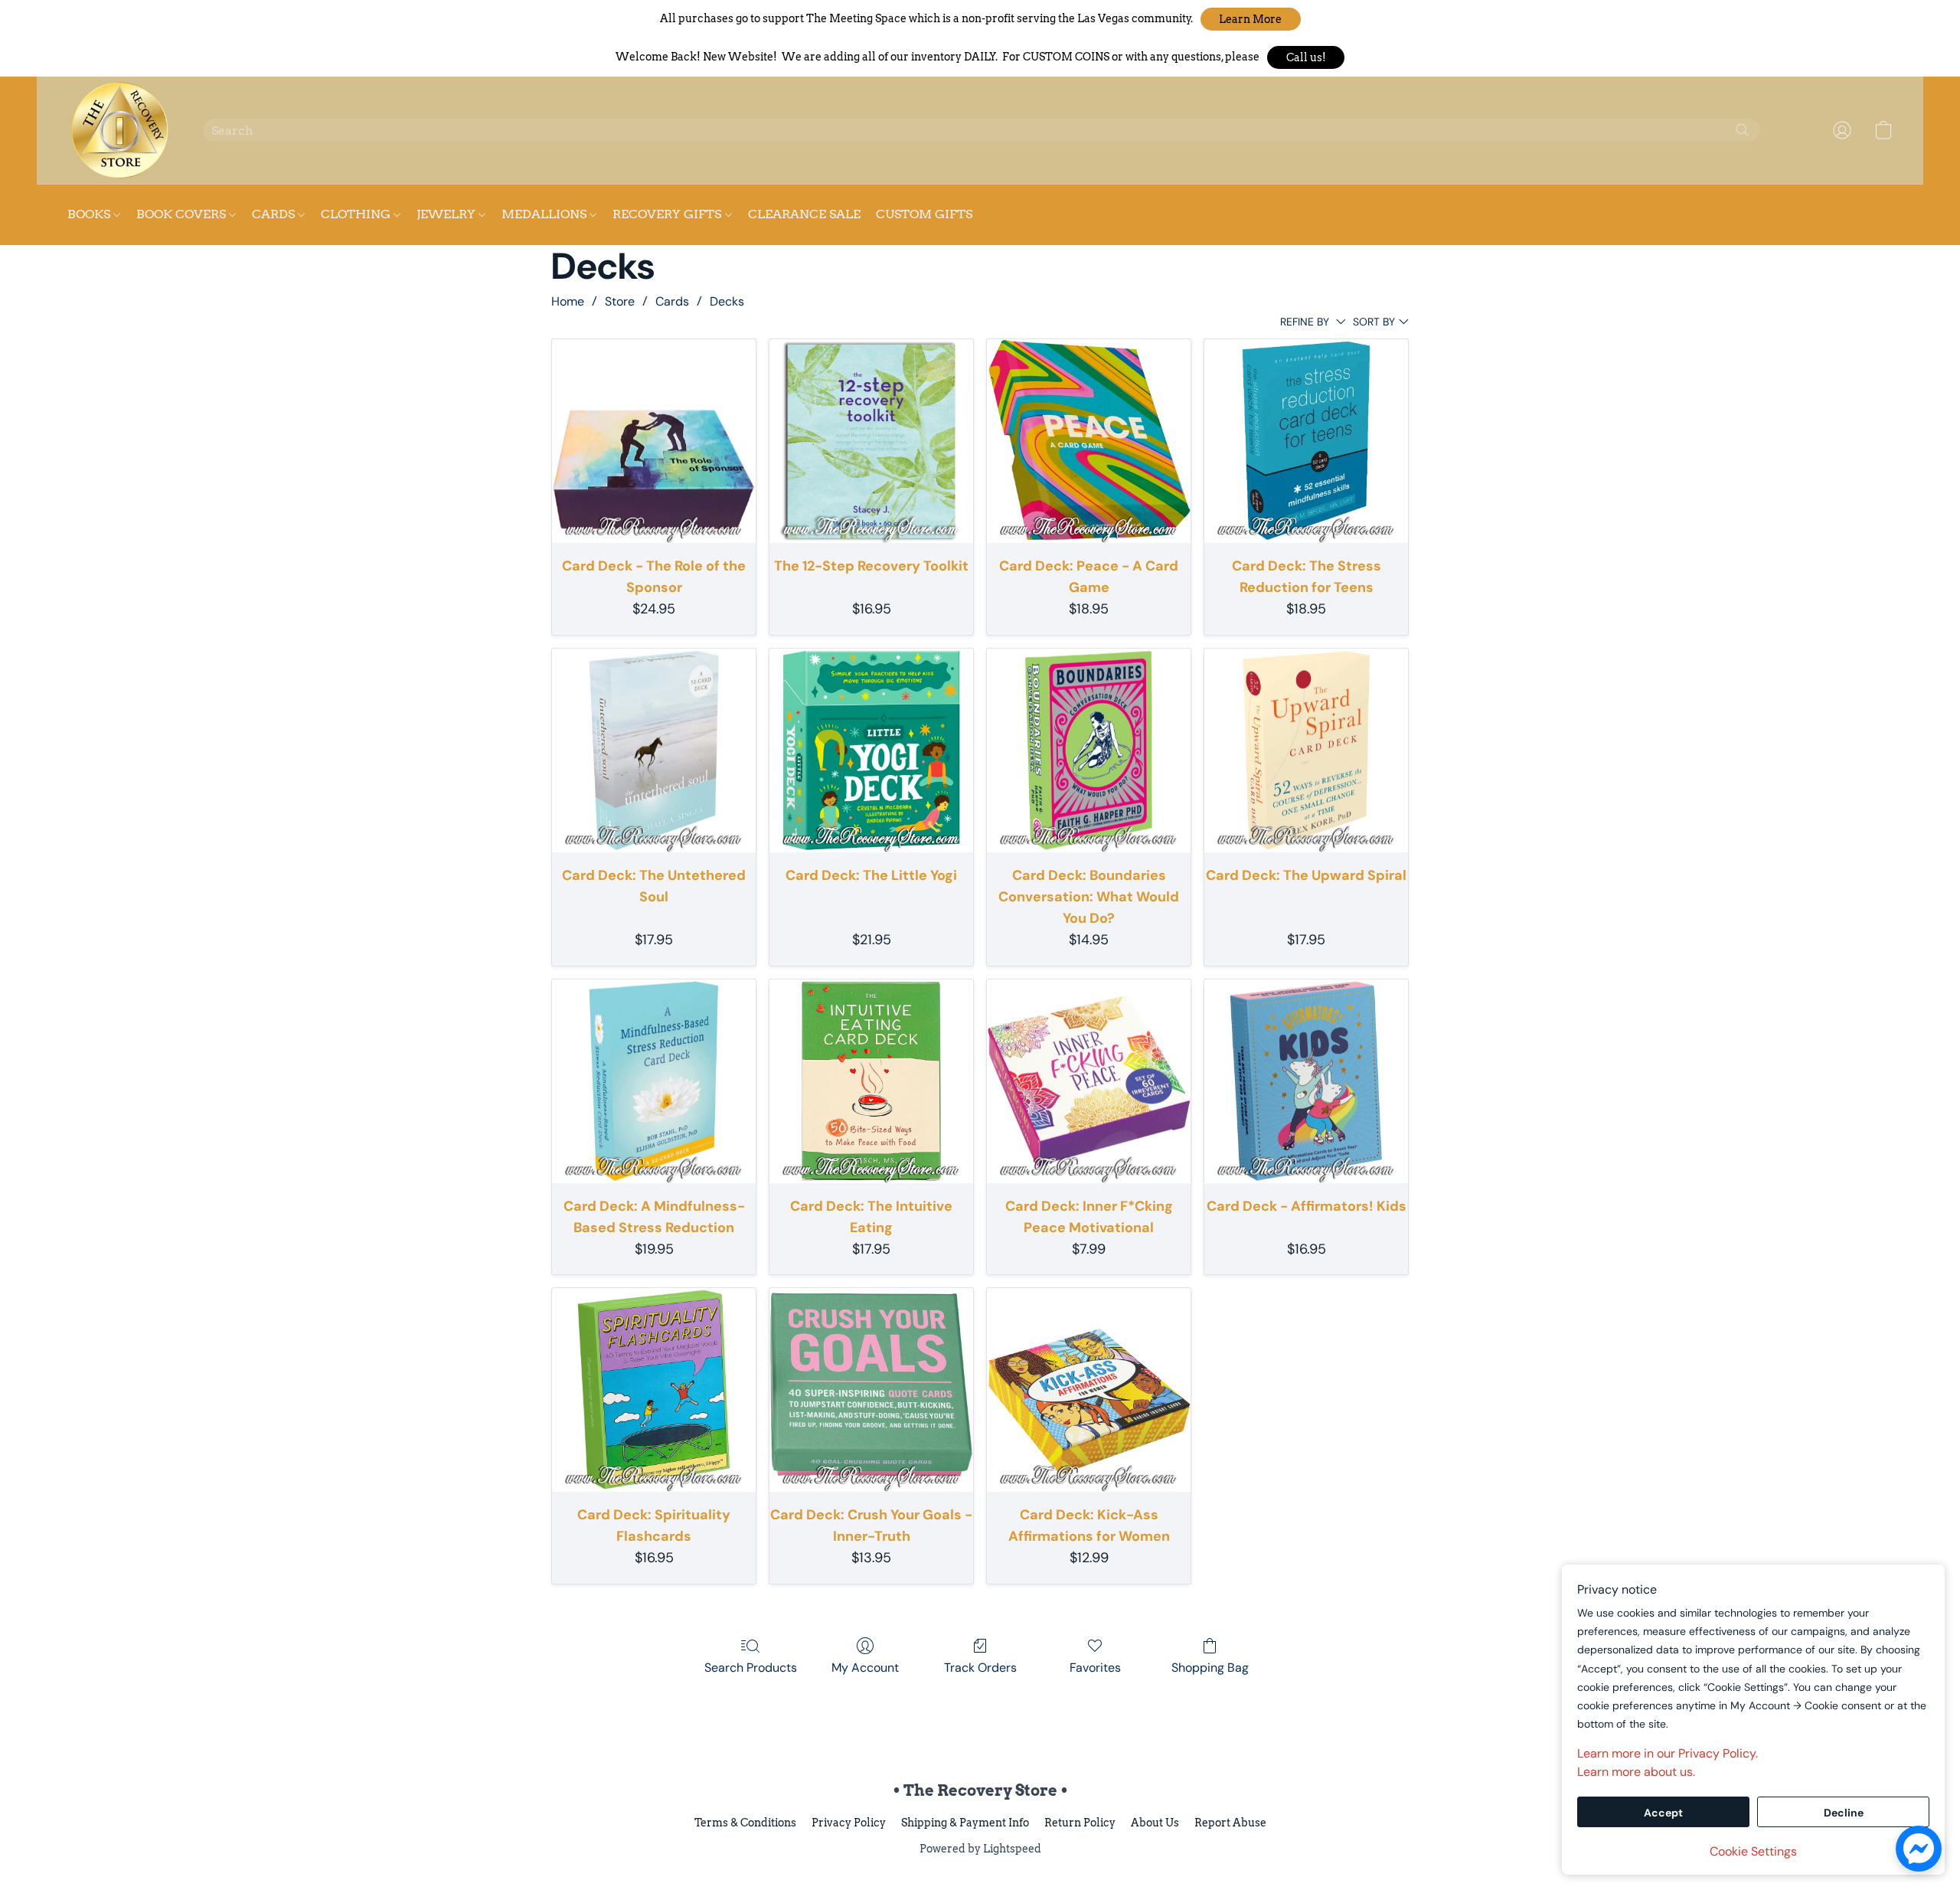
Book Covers (183, 214)
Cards (275, 214)
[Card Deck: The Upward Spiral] (1306, 750)
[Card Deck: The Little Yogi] (871, 750)
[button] (1251, 19)
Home (568, 301)
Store (620, 301)
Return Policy (1080, 1823)
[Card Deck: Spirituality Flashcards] (654, 1390)
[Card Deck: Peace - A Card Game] (1089, 441)
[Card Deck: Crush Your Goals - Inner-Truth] (871, 1390)
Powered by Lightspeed (980, 1849)
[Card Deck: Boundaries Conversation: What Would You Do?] (1089, 750)
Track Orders (980, 1668)
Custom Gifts (924, 214)
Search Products (751, 1668)
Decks (727, 301)
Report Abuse (1230, 1823)
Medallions (546, 214)
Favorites (1095, 1668)
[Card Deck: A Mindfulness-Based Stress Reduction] (654, 1081)
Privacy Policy (849, 1823)
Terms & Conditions (745, 1823)
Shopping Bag (1210, 1668)
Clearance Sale (804, 214)
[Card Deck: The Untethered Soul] (654, 750)
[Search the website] (1743, 130)
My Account (865, 1668)
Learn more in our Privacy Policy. (1668, 1753)
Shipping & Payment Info (965, 1823)
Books (90, 214)
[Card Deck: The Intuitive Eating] (871, 1081)
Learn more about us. (1636, 1772)
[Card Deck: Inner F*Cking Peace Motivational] (1089, 1081)
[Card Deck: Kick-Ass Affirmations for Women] (1089, 1390)
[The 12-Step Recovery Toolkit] (871, 441)
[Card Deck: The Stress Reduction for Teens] (1306, 441)
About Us (1155, 1823)
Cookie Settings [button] (1753, 1851)
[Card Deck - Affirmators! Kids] (1306, 1081)
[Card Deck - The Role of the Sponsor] (654, 441)
